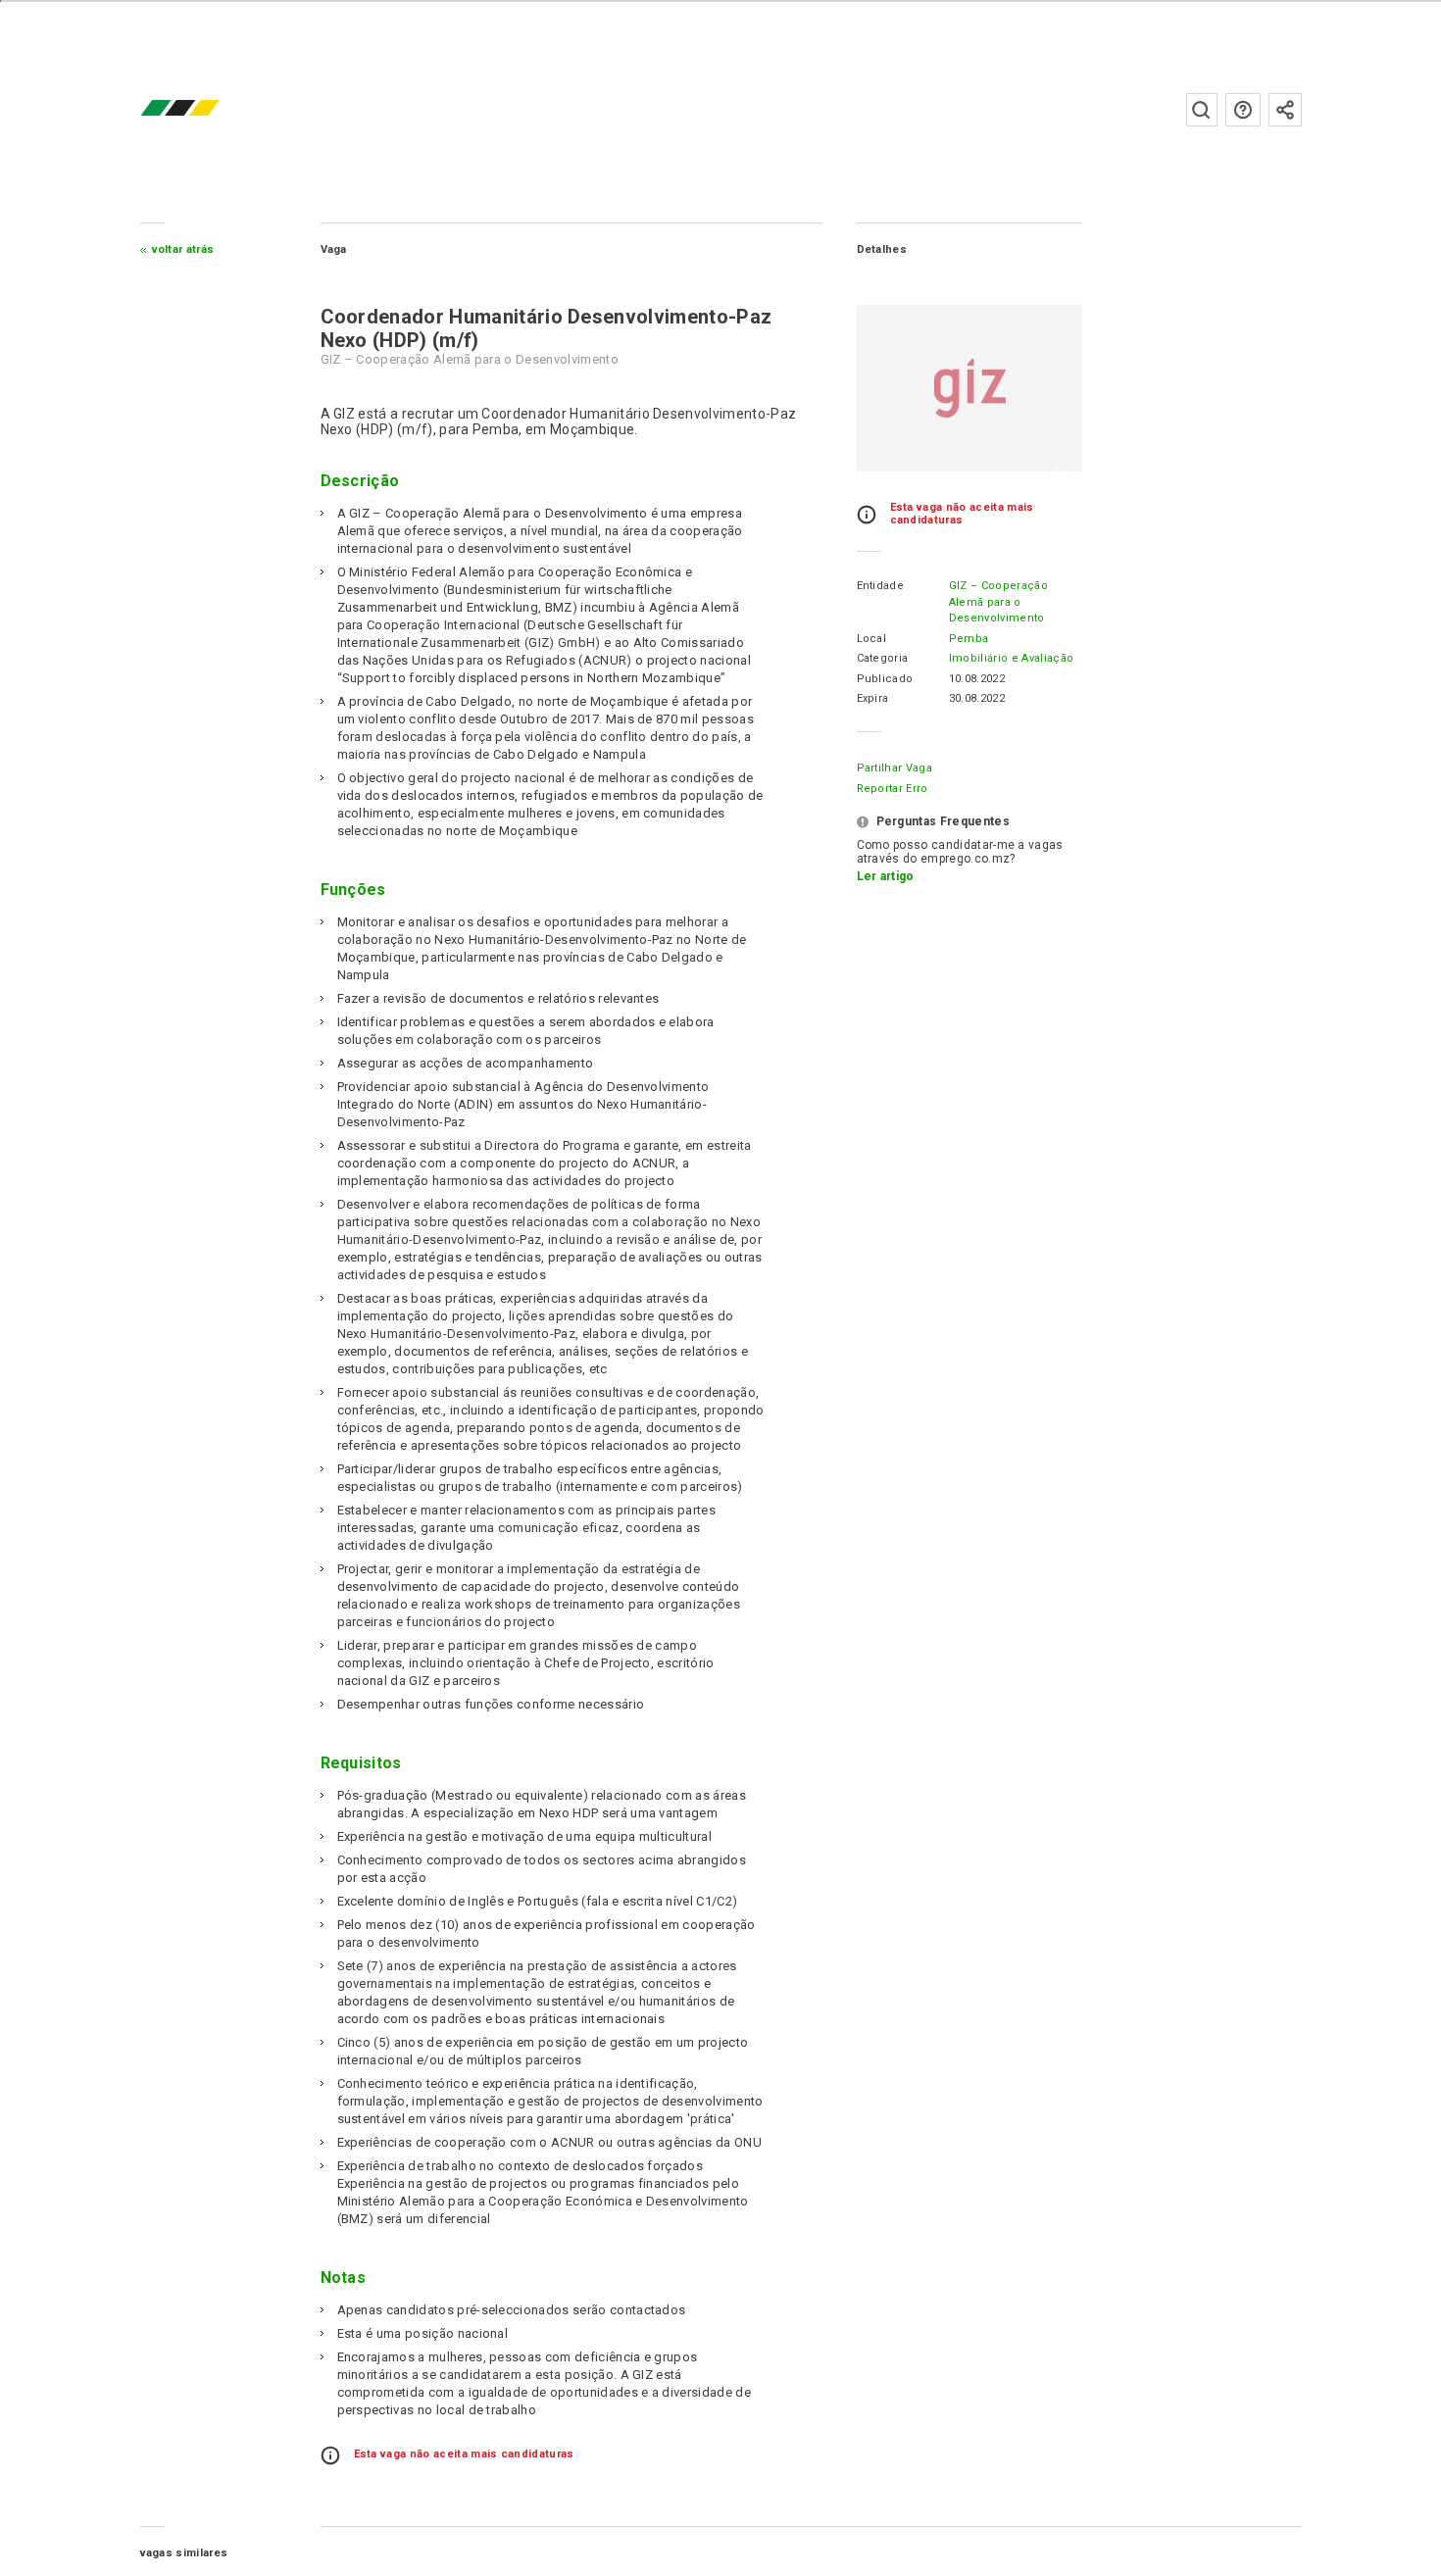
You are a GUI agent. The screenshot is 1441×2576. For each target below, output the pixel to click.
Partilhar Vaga (894, 768)
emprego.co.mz (209, 109)
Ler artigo (886, 876)
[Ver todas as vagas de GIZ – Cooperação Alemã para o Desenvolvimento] (969, 388)
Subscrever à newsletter (1285, 110)
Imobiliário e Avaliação (1011, 658)
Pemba (969, 639)
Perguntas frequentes (1243, 110)
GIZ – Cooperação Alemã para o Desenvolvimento (998, 602)
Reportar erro (893, 789)
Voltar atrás (183, 249)
